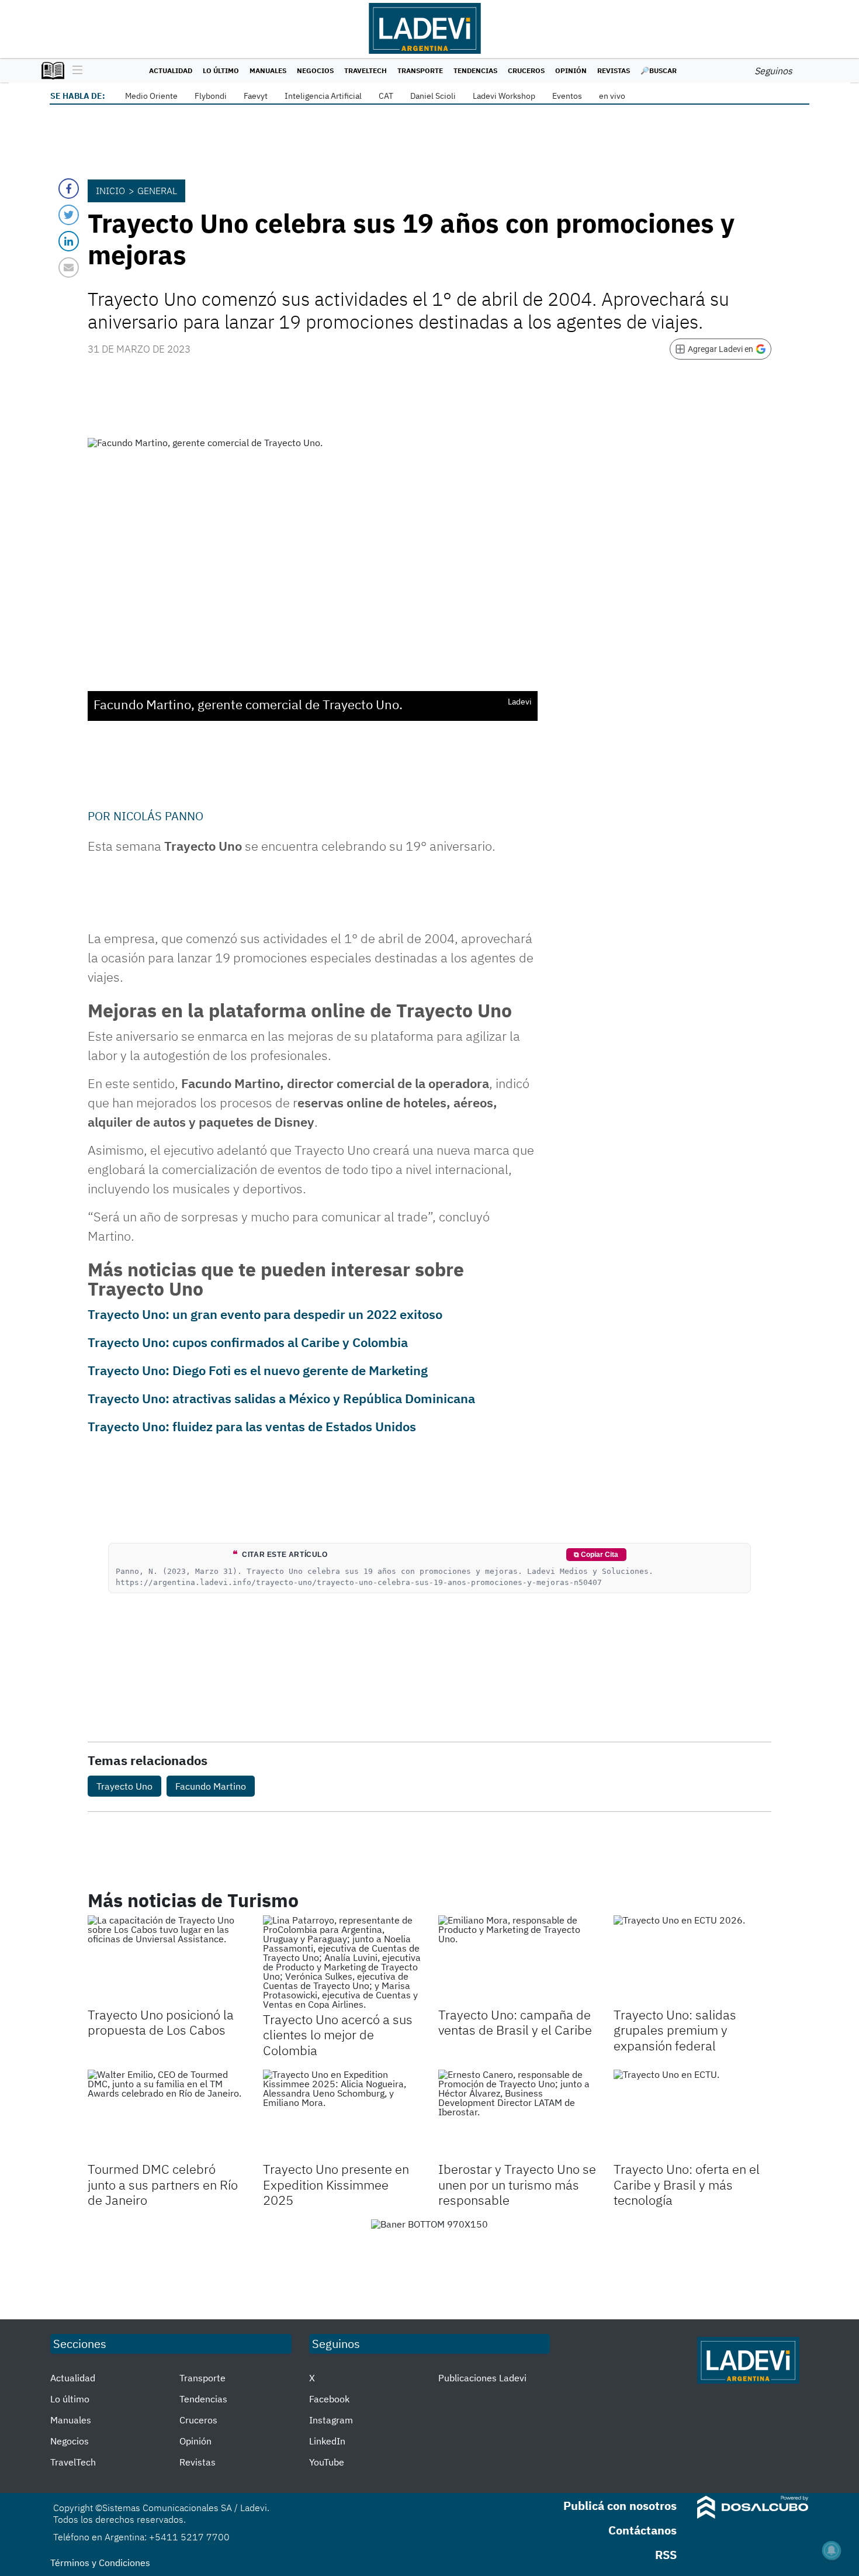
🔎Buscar (659, 70)
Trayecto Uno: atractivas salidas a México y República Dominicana (281, 1398)
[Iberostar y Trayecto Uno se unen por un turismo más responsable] (517, 2114)
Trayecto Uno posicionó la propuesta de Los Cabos (161, 2022)
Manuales (268, 70)
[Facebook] (69, 189)
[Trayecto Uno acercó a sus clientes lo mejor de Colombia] (342, 1962)
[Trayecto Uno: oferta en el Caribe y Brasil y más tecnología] (692, 2114)
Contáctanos (642, 2530)
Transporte (420, 70)
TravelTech (366, 70)
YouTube (327, 2462)
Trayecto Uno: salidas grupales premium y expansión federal (675, 2030)
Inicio (110, 191)
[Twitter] (69, 215)
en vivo (612, 96)
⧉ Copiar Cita (596, 1555)
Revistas (614, 70)
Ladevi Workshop (504, 96)
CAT (386, 96)
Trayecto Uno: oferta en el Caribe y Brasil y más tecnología (687, 2184)
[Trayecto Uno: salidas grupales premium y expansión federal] (692, 1960)
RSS (666, 2555)
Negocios (315, 70)
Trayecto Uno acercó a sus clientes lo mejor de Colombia (338, 2035)
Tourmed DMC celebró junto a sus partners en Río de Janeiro (163, 2184)
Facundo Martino (211, 1786)
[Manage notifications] (832, 2550)
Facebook (329, 2399)
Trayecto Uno (124, 1786)
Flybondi (211, 96)
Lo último (221, 70)
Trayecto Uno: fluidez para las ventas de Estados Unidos (252, 1426)
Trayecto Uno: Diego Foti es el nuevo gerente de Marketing (258, 1370)
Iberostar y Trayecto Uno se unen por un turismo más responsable (517, 2184)
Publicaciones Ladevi (482, 2378)
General (157, 191)
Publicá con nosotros (620, 2506)
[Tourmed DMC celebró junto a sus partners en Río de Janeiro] (167, 2114)
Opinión (571, 70)
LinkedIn (327, 2441)
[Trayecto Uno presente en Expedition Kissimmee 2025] (342, 2114)
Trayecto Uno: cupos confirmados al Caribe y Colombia (248, 1342)
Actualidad (171, 70)
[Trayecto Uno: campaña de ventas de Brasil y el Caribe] (517, 1960)
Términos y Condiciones (100, 2563)
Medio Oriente (151, 96)
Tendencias (475, 70)
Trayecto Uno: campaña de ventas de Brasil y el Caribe (515, 2022)
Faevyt (256, 96)
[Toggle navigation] (75, 71)
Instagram (331, 2420)
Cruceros (526, 70)
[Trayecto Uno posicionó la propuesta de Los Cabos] (167, 1960)
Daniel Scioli (433, 96)
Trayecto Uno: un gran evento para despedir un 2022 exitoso (265, 1314)
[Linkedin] (69, 241)
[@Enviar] (69, 267)
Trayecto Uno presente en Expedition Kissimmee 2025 (336, 2184)
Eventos (567, 96)
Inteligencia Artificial (323, 96)
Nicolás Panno (158, 816)
